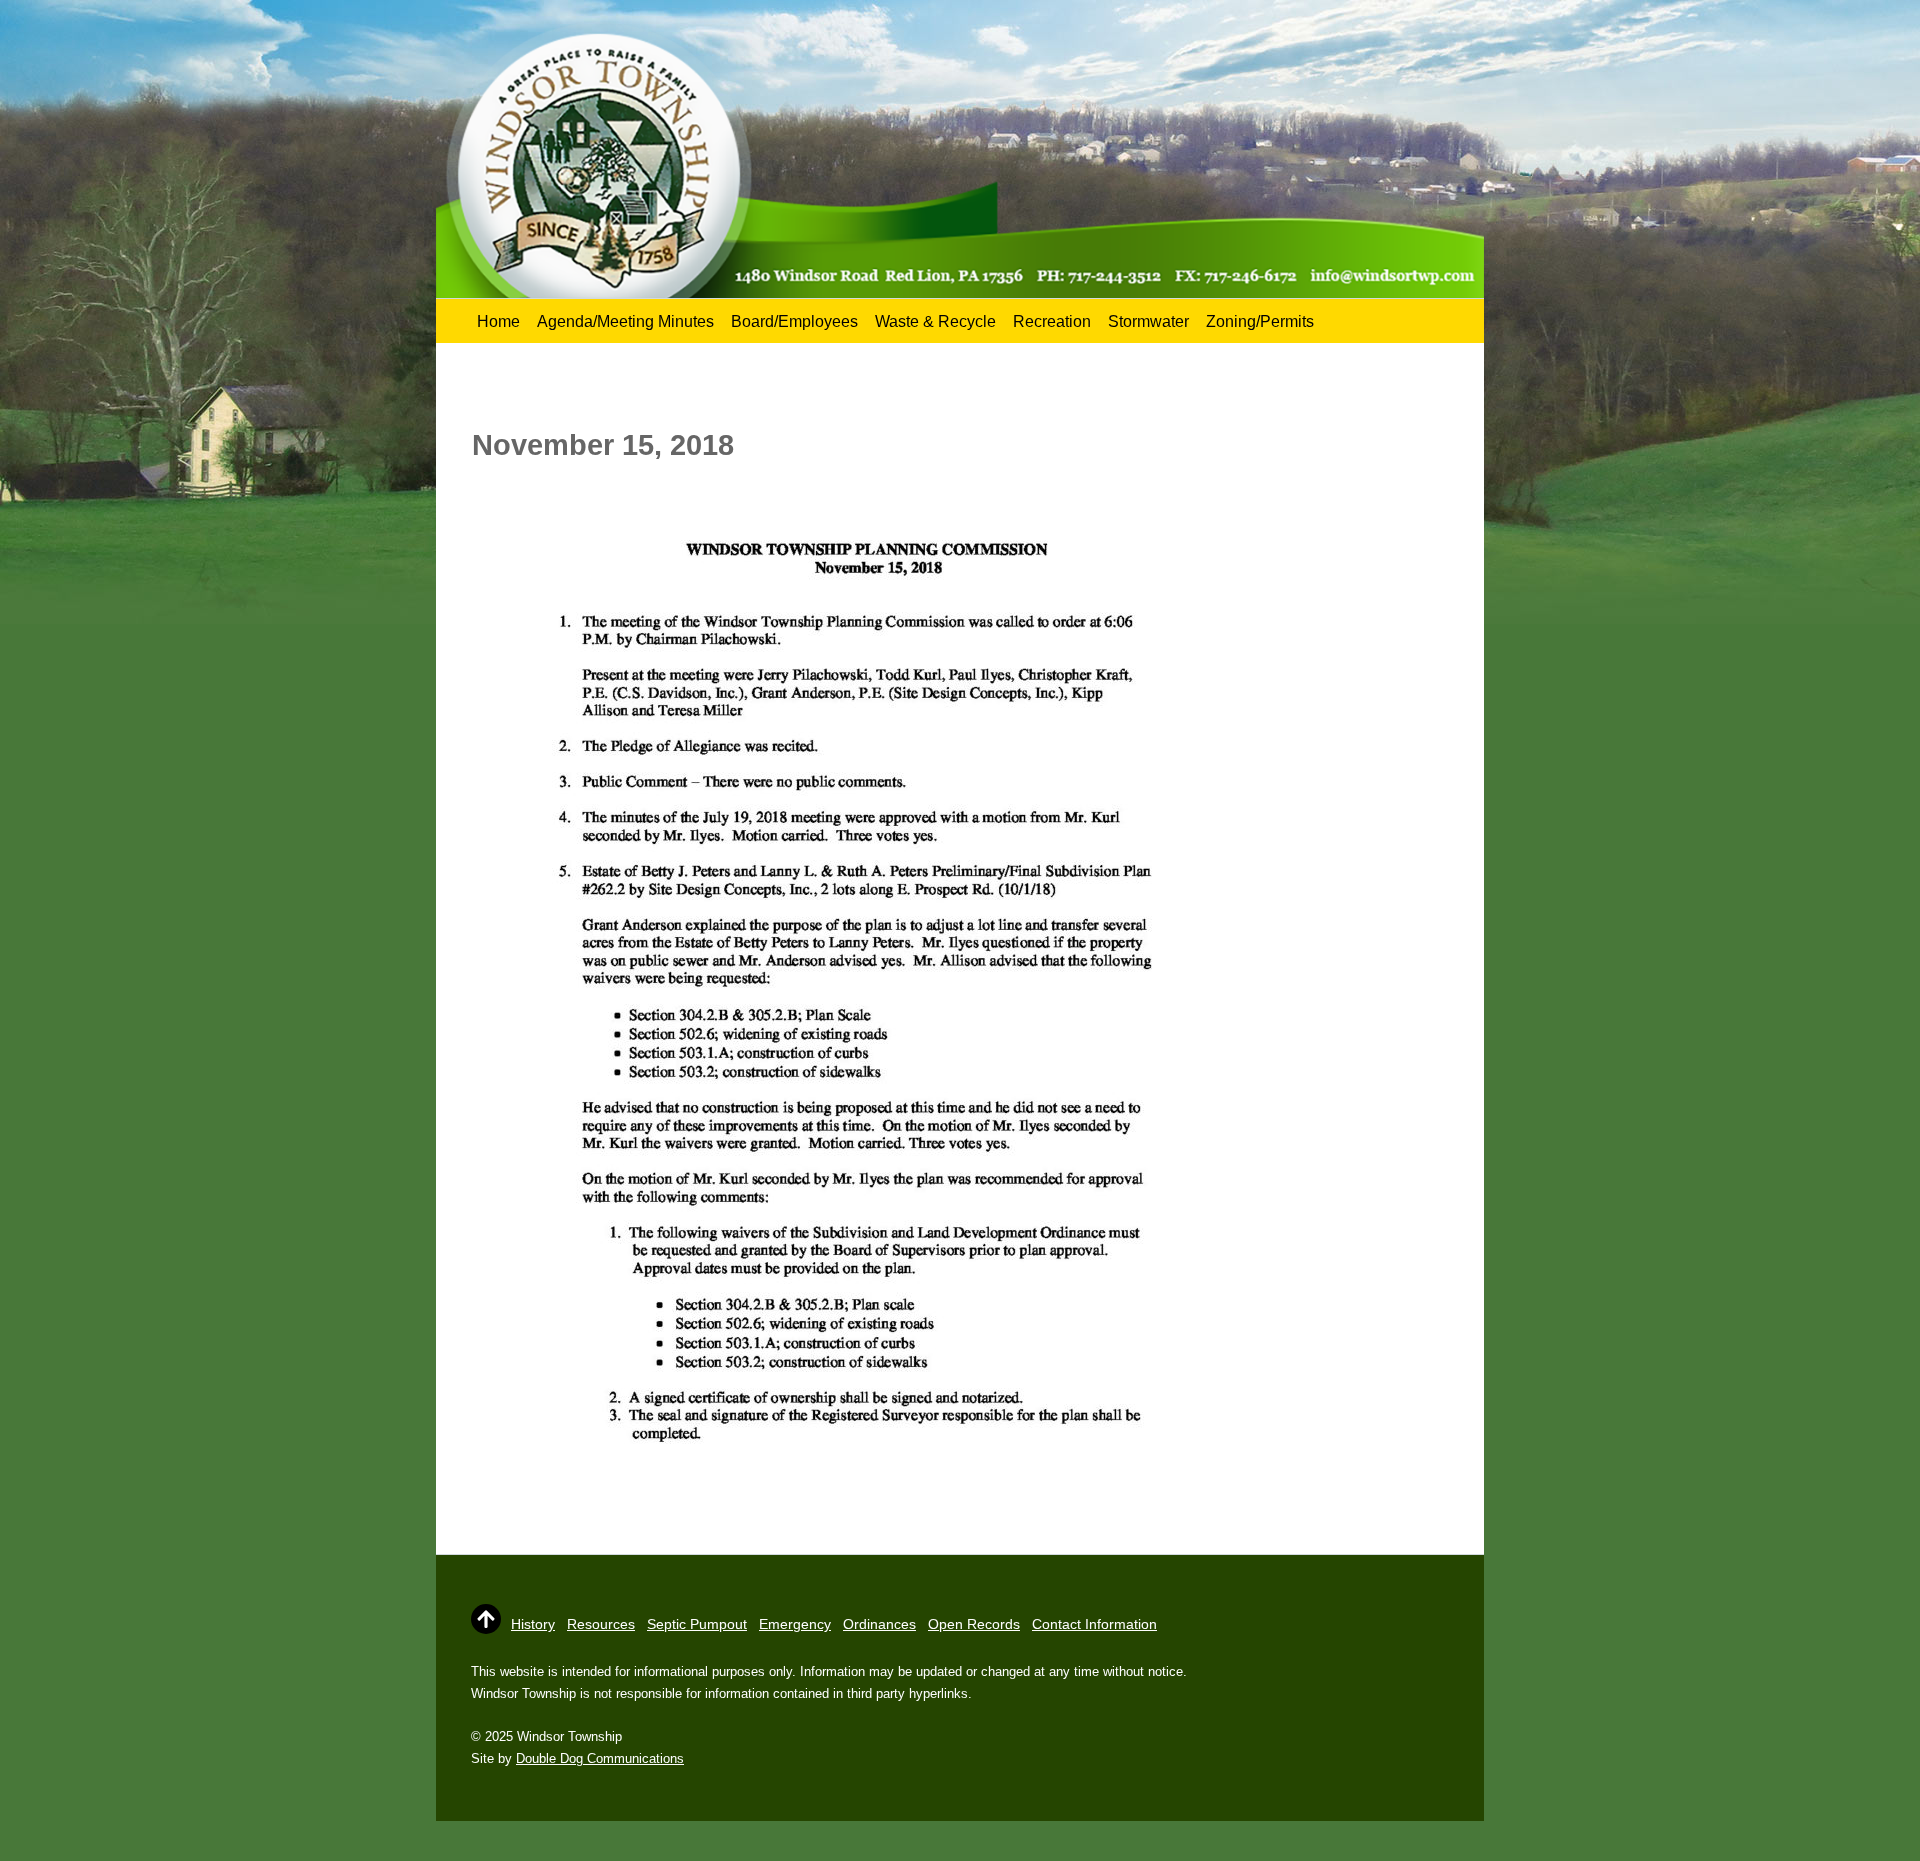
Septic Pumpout (697, 1624)
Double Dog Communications (600, 1758)
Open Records (974, 1624)
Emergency (795, 1624)
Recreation (1052, 321)
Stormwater (1148, 321)
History (533, 1624)
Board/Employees (794, 321)
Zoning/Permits (1260, 321)
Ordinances (879, 1624)
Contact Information (1094, 1624)
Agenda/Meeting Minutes (625, 321)
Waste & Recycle (935, 321)
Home (498, 321)
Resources (601, 1624)
